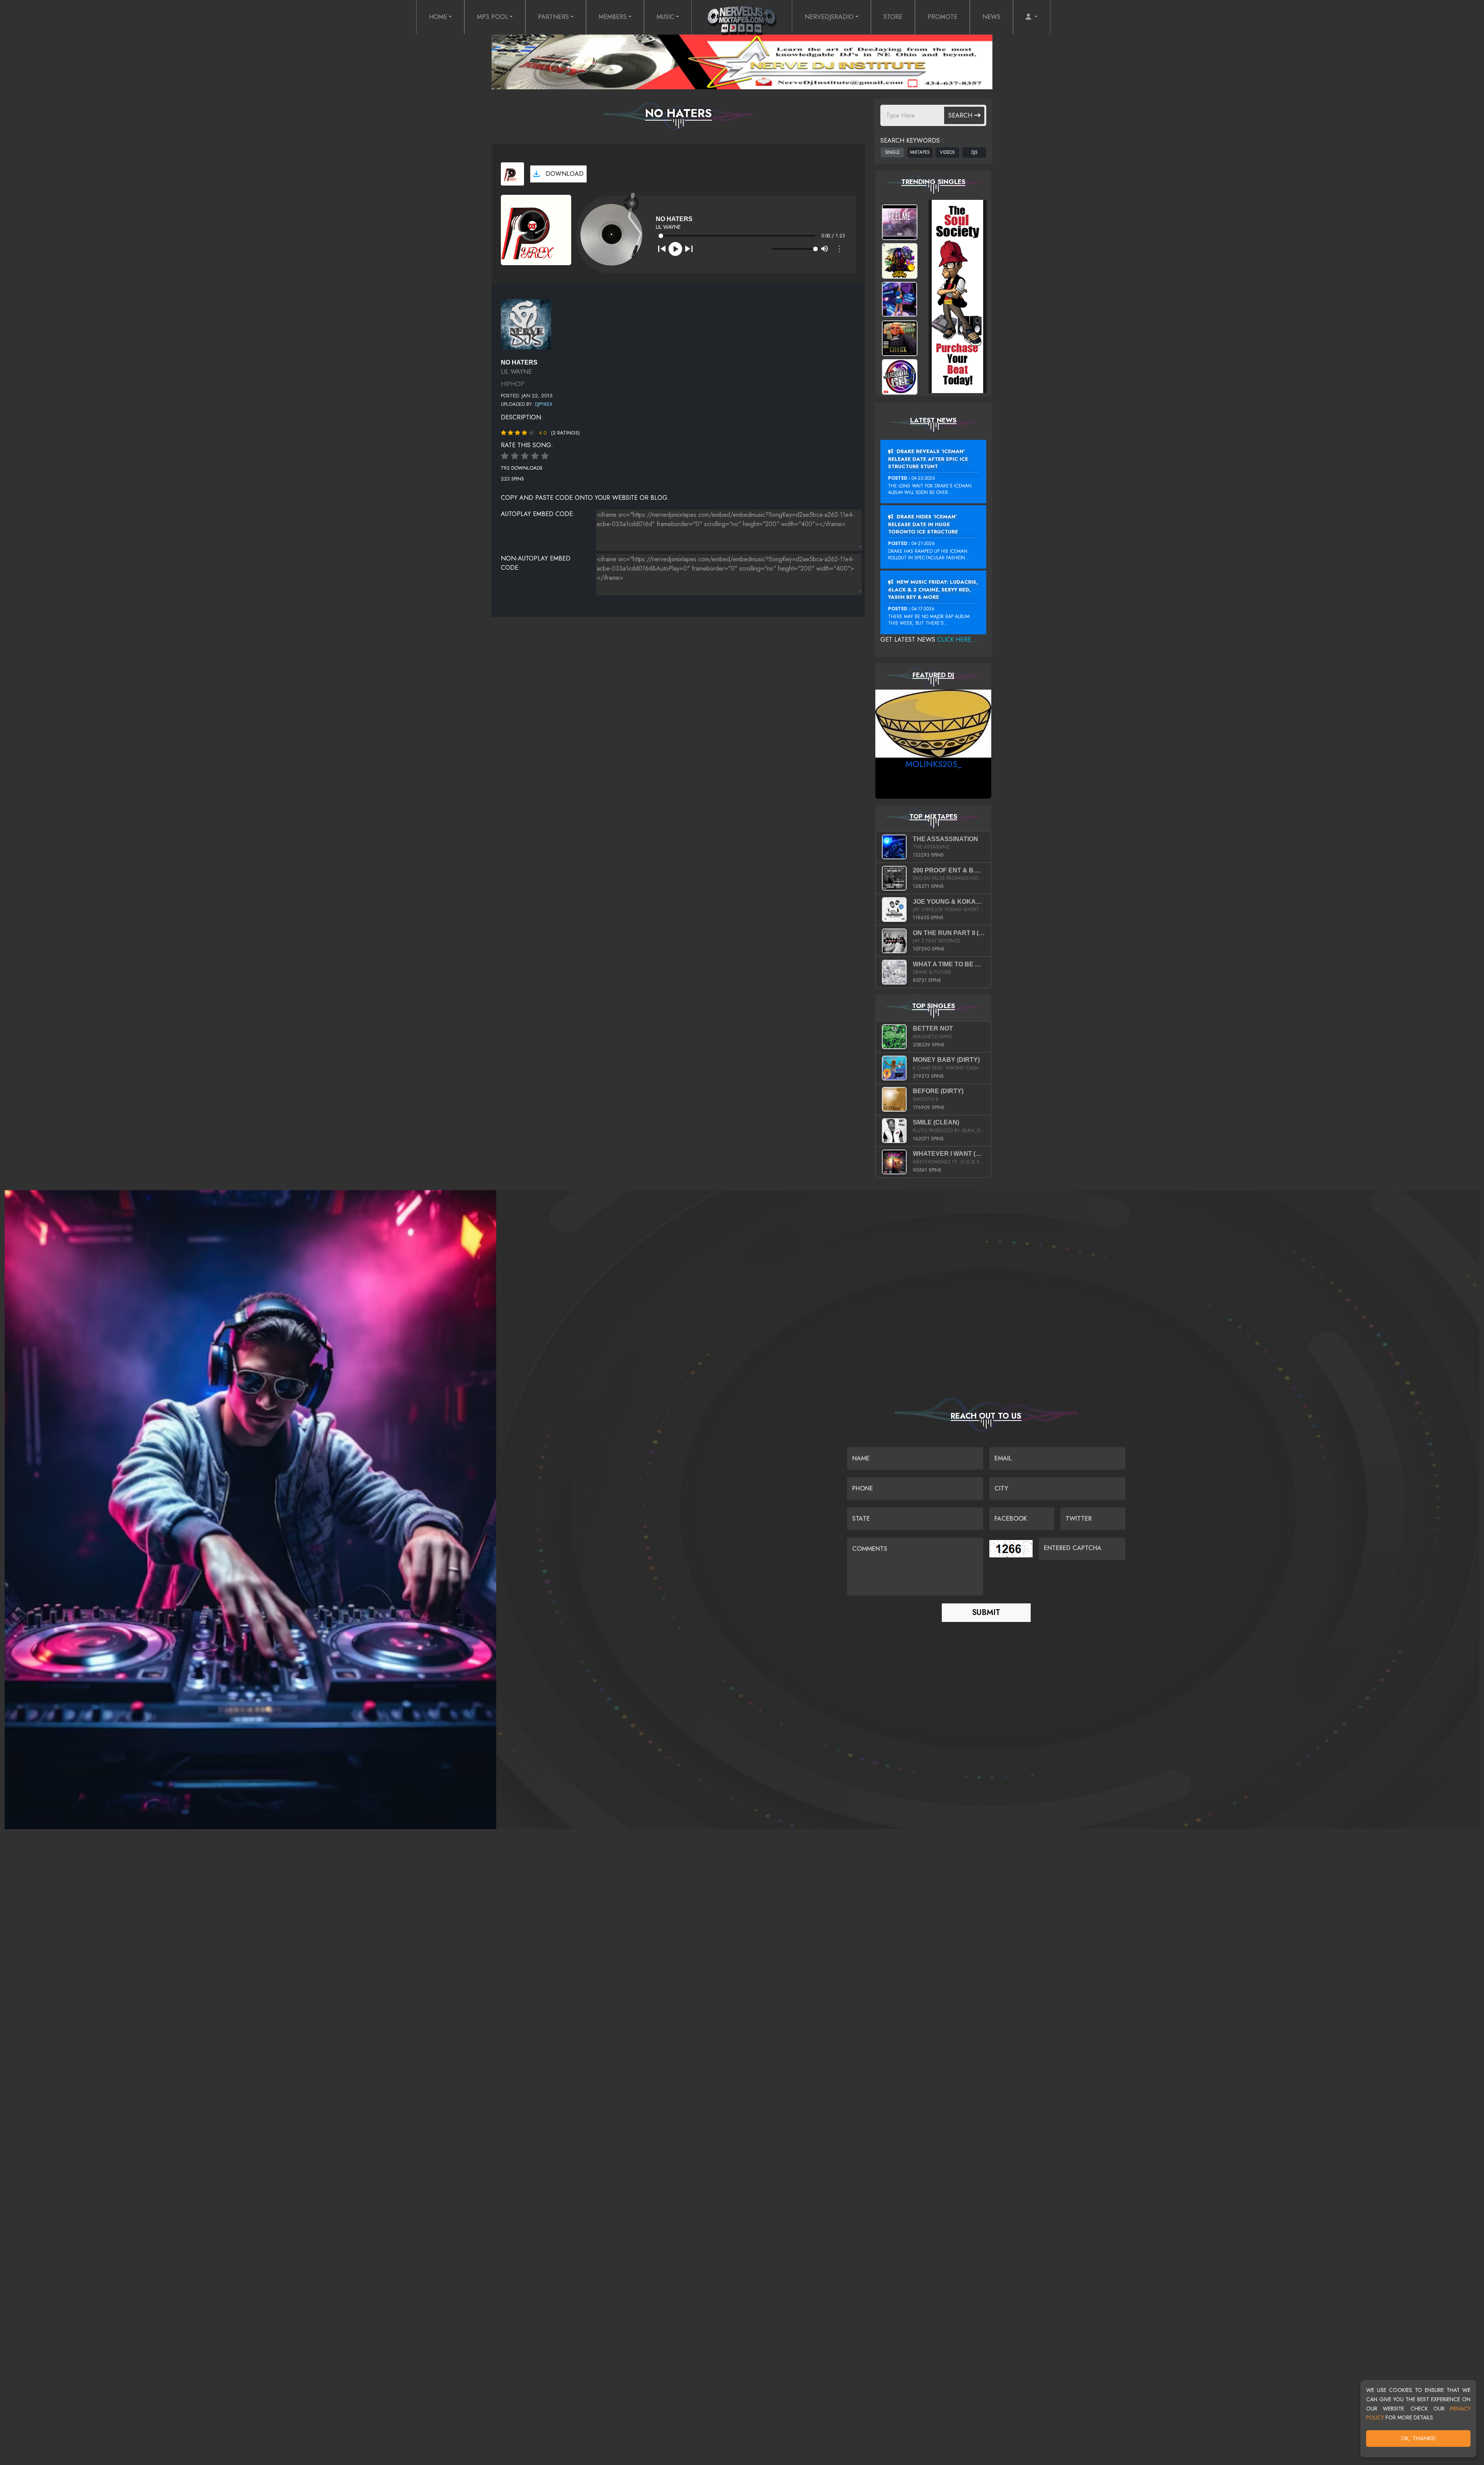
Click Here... (957, 640)
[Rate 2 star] (515, 456)
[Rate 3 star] (525, 456)
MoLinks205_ (933, 764)
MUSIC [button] (665, 17)
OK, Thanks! (1418, 2438)
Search (961, 115)
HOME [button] (438, 17)
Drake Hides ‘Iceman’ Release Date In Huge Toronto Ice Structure (923, 524)
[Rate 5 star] (545, 456)
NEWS (991, 17)
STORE (893, 17)
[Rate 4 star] (535, 456)
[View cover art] (512, 174)
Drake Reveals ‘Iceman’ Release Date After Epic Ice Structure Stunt (928, 459)
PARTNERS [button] (553, 17)
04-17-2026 (923, 609)
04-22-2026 (923, 478)
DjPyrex (544, 404)
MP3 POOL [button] (493, 17)
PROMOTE (942, 17)
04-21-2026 (923, 543)
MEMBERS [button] (613, 17)
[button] (1032, 17)
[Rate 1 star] (505, 456)
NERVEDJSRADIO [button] (829, 17)
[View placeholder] (526, 323)
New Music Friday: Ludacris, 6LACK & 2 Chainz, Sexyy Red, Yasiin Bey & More (933, 589)
